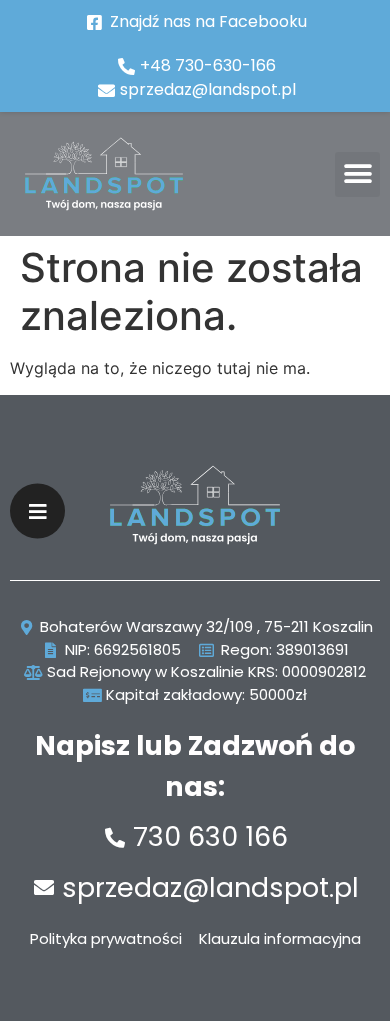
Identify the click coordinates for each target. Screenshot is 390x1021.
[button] (357, 174)
